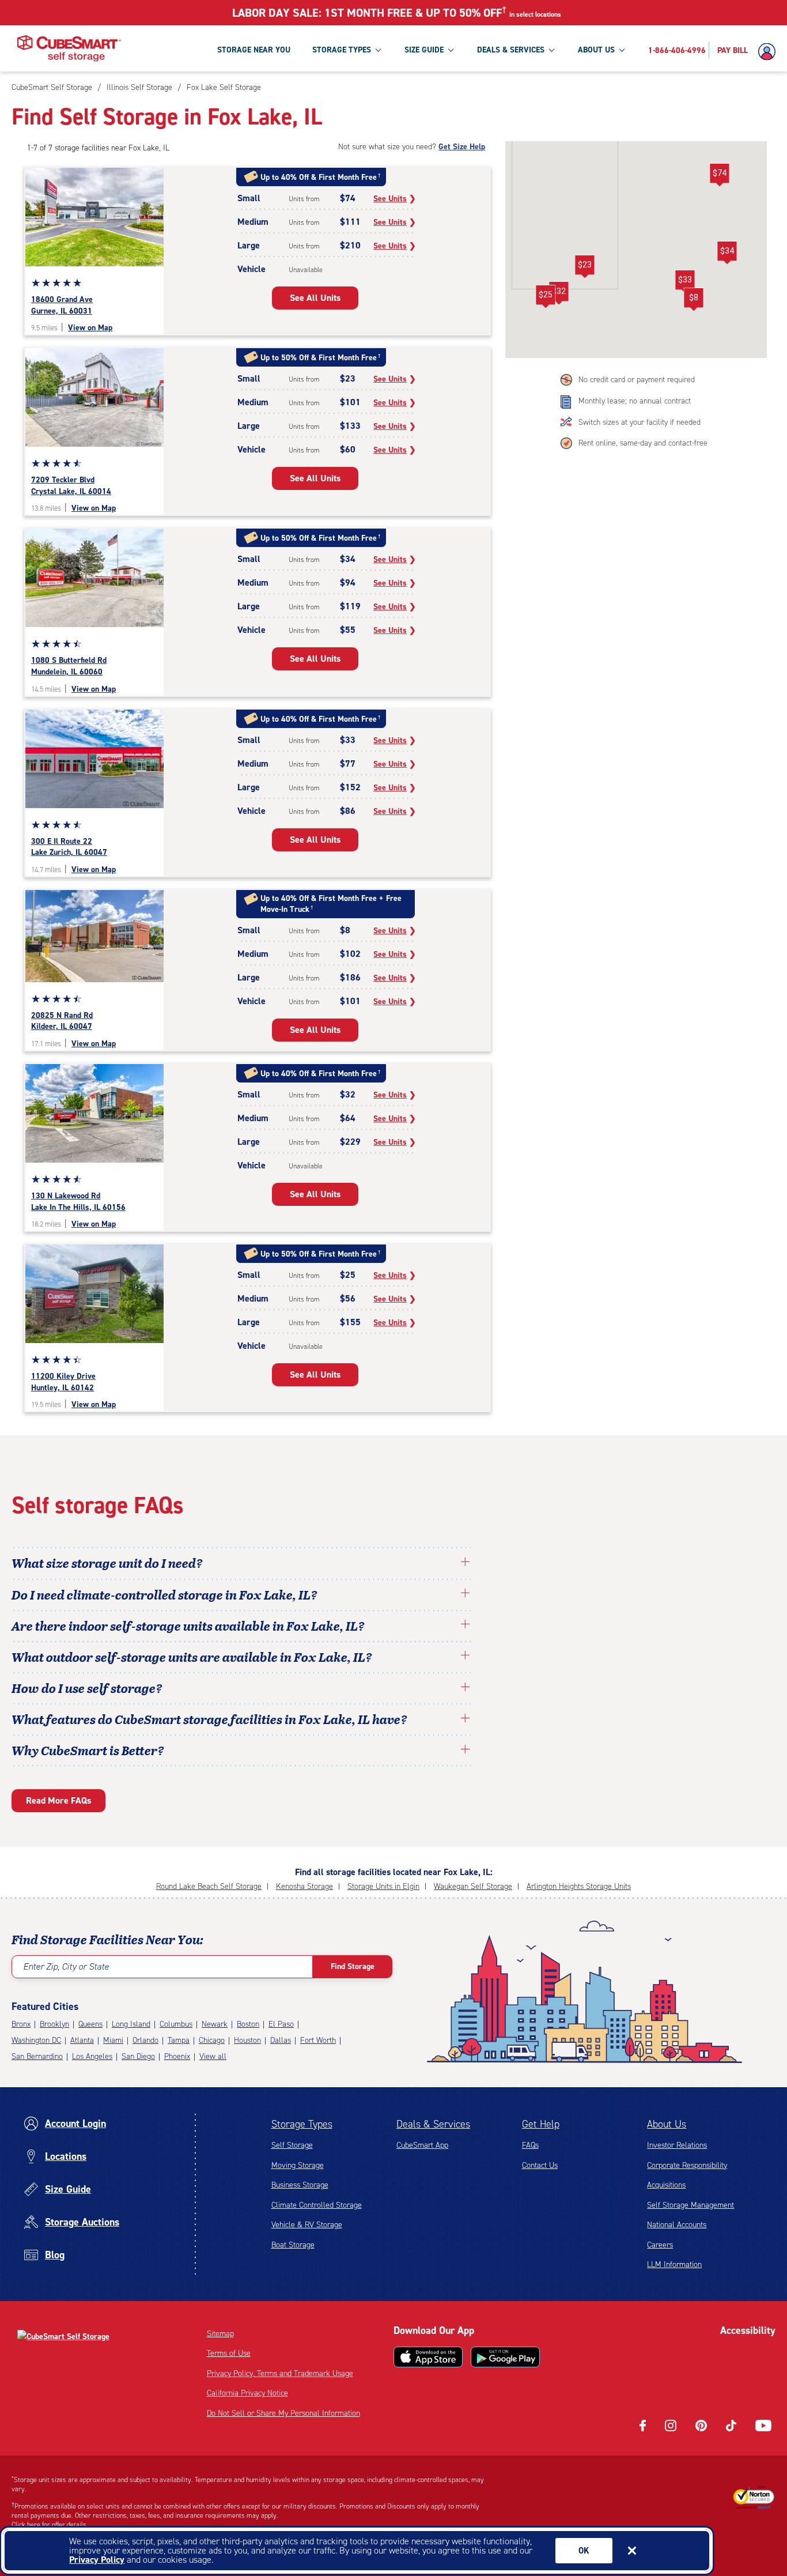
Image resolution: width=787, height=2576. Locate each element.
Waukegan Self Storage (473, 1886)
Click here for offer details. (50, 2525)
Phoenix (177, 2056)
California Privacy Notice (247, 2393)
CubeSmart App (422, 2145)
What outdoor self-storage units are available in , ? (192, 1657)
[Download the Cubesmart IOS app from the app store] (428, 2357)
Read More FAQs (58, 1800)
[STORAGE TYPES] (378, 50)
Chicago (212, 2040)
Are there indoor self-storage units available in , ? (188, 1625)
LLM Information (674, 2264)
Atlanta (82, 2040)
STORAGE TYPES (342, 50)
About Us (667, 2124)
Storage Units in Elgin (383, 1886)
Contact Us (540, 2165)
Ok (584, 2551)
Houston (247, 2040)
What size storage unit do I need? (107, 1563)
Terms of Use (229, 2353)
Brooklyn (54, 2024)
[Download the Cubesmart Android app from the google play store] (505, 2357)
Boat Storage (293, 2245)
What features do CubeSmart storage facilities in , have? (209, 1719)
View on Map (90, 328)
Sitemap (220, 2334)
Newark (215, 2024)
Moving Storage (298, 2165)
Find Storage (353, 1966)
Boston (248, 2024)
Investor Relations (677, 2145)
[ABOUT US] (622, 50)
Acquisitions (666, 2185)
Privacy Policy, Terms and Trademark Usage (280, 2373)
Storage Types (302, 2124)
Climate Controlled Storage (317, 2205)
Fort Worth (318, 2040)
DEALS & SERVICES (511, 50)
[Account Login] (770, 52)
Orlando (145, 2040)
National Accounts (677, 2225)
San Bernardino (37, 2056)
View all (213, 2056)
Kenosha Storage (304, 1886)
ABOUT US (596, 50)
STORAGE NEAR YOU (254, 50)
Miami (113, 2040)
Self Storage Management (690, 2205)
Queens (90, 2024)
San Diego (138, 2056)
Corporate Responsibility (687, 2165)
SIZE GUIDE (424, 50)
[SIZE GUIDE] (451, 50)
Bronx (21, 2024)
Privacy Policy (97, 2560)
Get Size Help (462, 147)
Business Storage (300, 2185)
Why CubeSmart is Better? (88, 1750)
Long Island (131, 2024)
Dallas (281, 2040)
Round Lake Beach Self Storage (209, 1886)
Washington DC (36, 2040)
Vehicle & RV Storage (307, 2225)
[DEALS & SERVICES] (551, 50)
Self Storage (292, 2145)
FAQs (530, 2145)
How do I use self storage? (87, 1688)
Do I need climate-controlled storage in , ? (164, 1594)
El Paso (281, 2024)
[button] (720, 175)
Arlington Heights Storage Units (579, 1886)
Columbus (176, 2024)
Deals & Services (433, 2124)
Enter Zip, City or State (66, 1966)
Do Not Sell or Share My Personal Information (283, 2413)
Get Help (541, 2124)
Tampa (179, 2040)
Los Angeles (92, 2056)
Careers (660, 2245)
